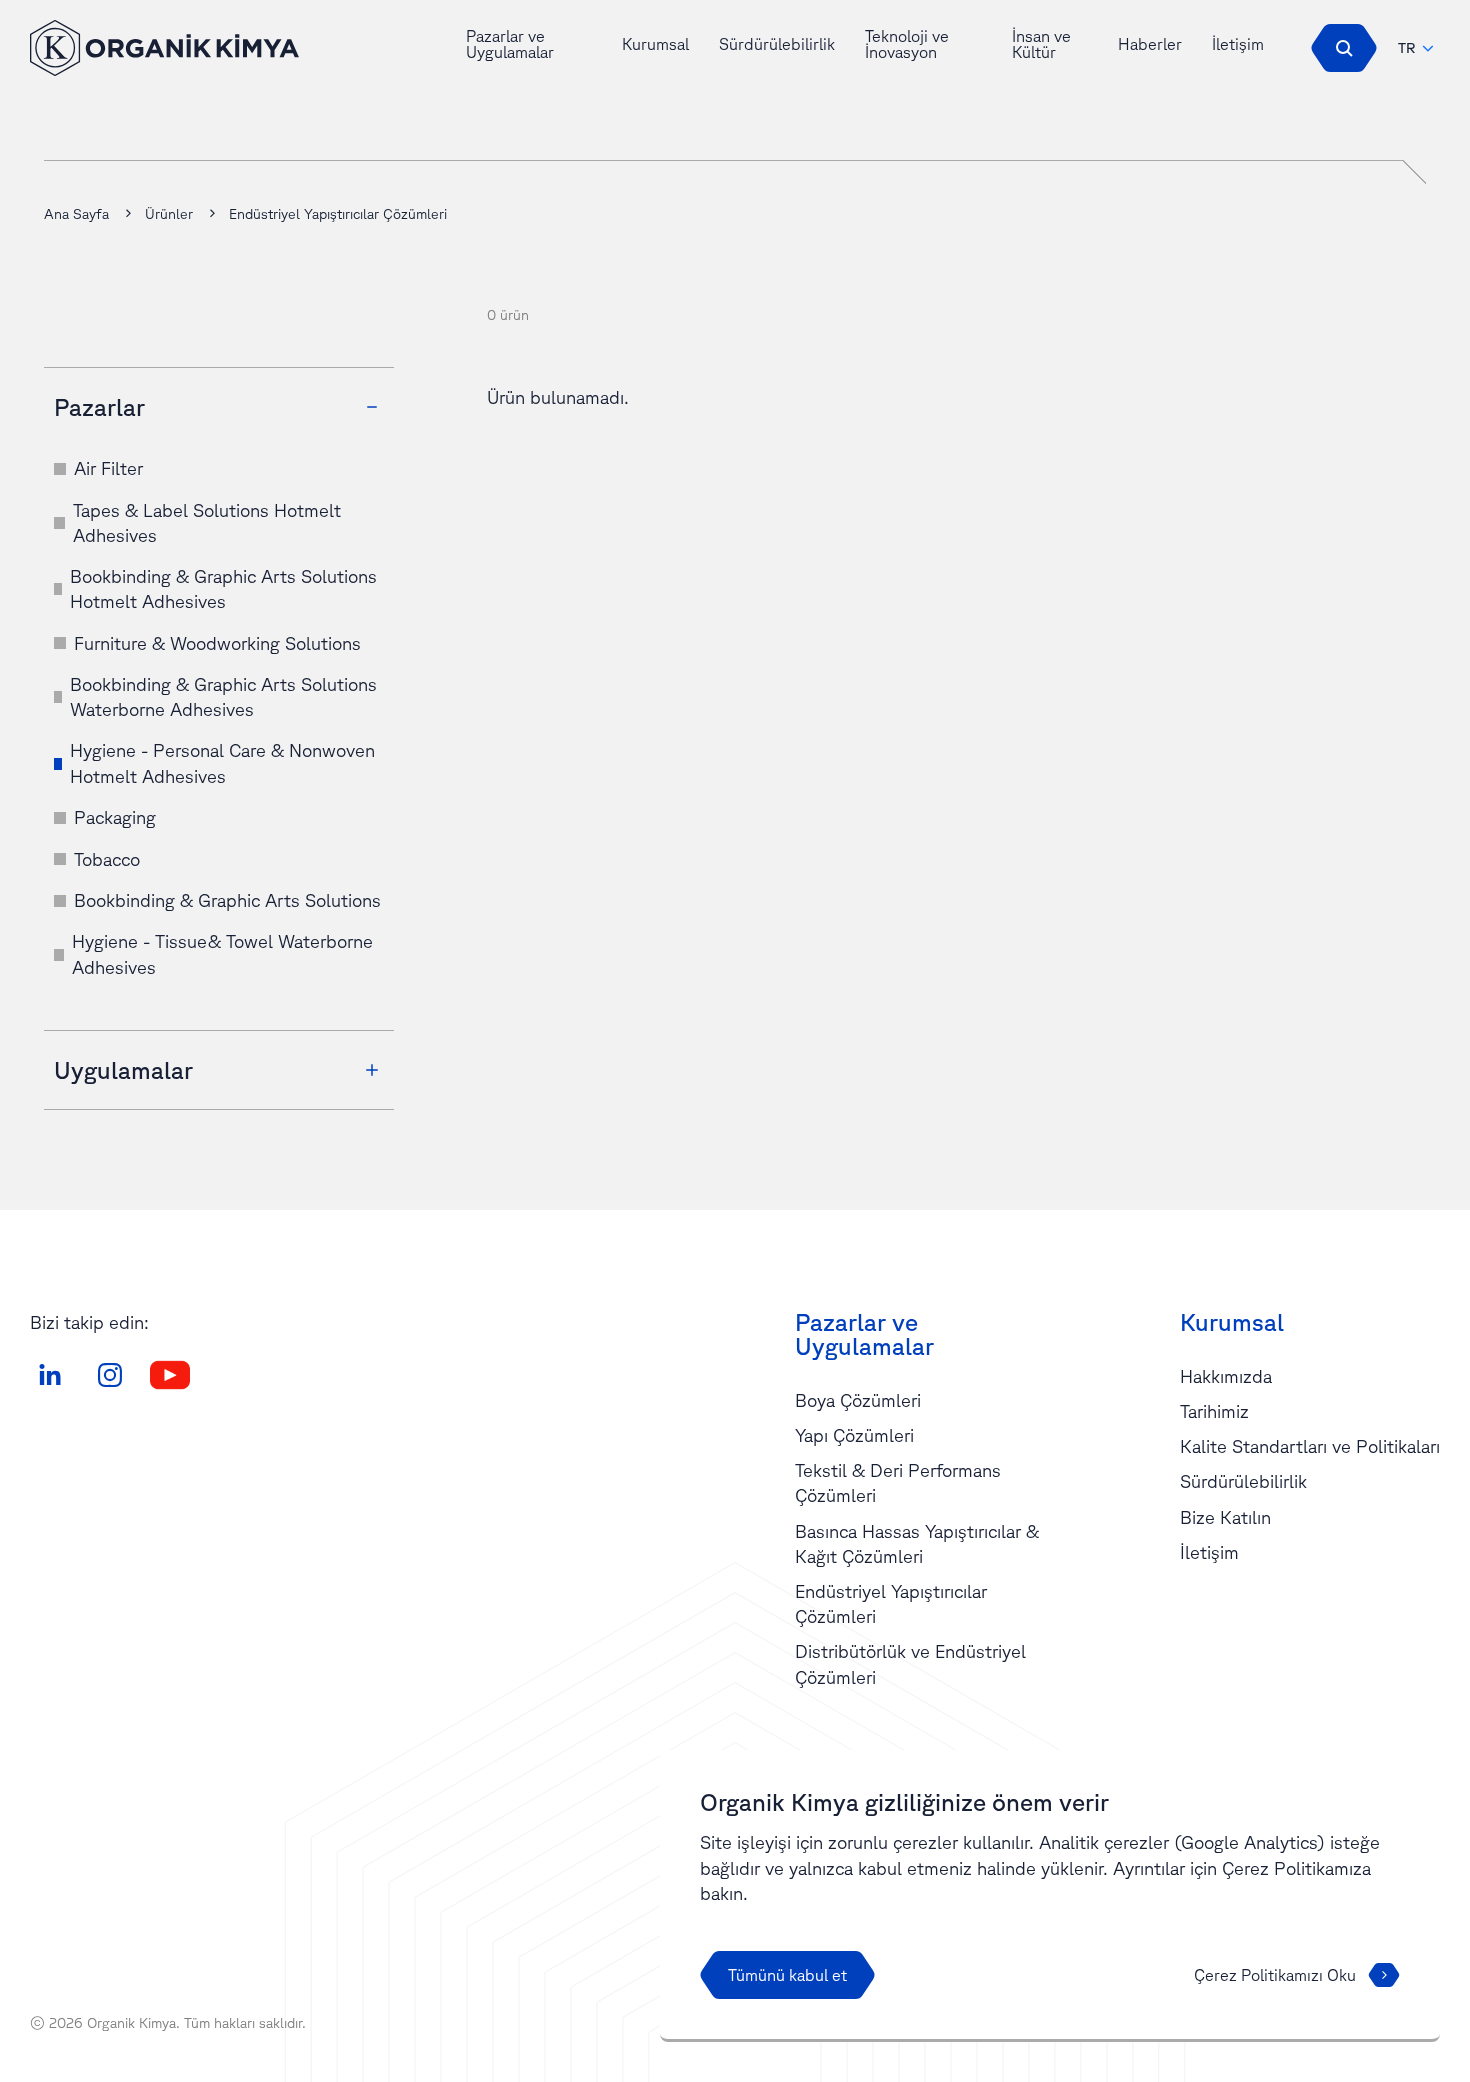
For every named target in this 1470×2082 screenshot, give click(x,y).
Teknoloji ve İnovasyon (907, 44)
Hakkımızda (1226, 1376)
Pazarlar (99, 407)
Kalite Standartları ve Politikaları (1310, 1446)
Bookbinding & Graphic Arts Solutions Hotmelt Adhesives (223, 588)
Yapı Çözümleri (854, 1435)
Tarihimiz (1214, 1411)
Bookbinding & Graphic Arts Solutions (227, 900)
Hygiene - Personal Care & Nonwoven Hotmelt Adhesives (222, 762)
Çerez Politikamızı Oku (1275, 1975)
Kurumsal (655, 44)
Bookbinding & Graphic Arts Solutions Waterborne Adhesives (223, 696)
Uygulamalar (123, 1070)
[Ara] (1344, 48)
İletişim (1238, 44)
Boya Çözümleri (858, 1400)
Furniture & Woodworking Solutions (217, 643)
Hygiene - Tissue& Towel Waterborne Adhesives (222, 953)
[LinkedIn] (50, 1375)
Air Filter (108, 468)
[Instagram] (110, 1375)
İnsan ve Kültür (1041, 44)
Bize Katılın (1225, 1517)
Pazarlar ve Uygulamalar (510, 44)
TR (1407, 48)
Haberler (1150, 44)
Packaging (115, 817)
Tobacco (107, 859)
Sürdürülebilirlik (777, 44)
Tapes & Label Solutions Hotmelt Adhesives (207, 522)
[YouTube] (170, 1375)
